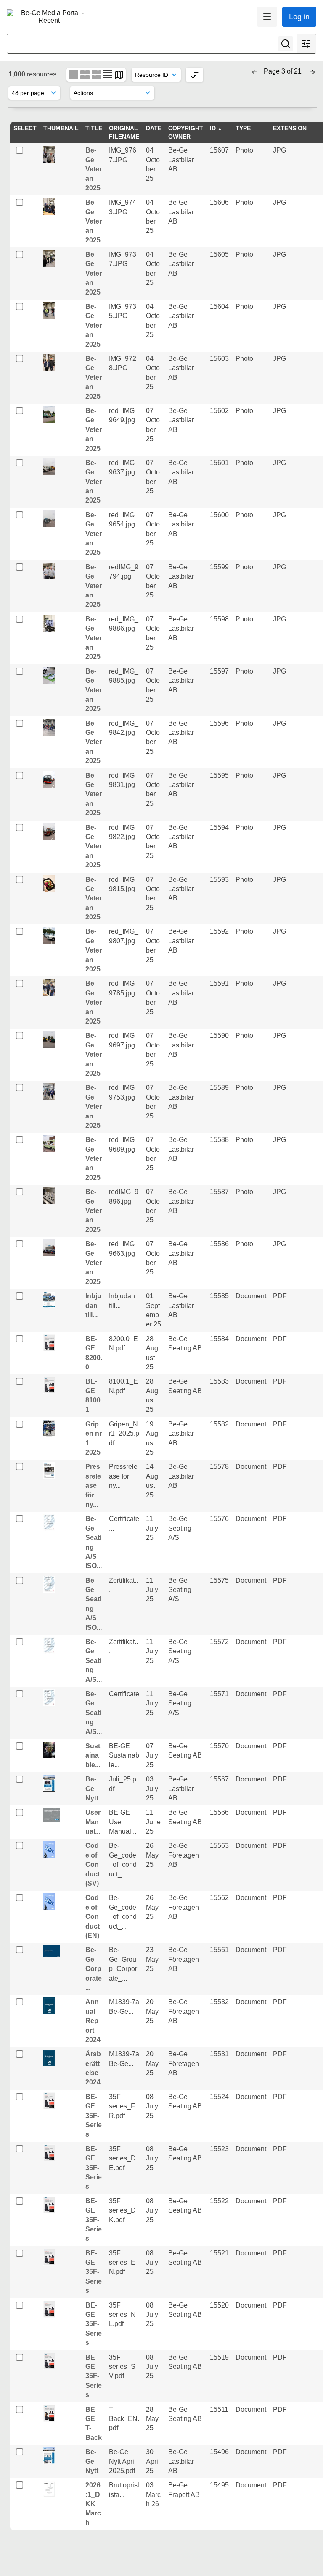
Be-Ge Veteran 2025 (94, 169)
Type (243, 128)
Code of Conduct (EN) (93, 1917)
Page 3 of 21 (283, 71)
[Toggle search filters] (306, 44)
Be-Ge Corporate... (94, 1969)
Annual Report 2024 (93, 2021)
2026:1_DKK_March (93, 2504)
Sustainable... (93, 1755)
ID (213, 128)
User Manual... (93, 1822)
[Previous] (254, 71)
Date (154, 128)
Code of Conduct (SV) (93, 1864)
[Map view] (119, 74)
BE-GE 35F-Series (94, 2116)
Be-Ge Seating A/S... (94, 1661)
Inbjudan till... (93, 1305)
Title (94, 128)
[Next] (312, 71)
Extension (290, 128)
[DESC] (195, 75)
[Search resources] (286, 44)
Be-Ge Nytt (92, 1789)
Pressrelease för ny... (93, 1485)
